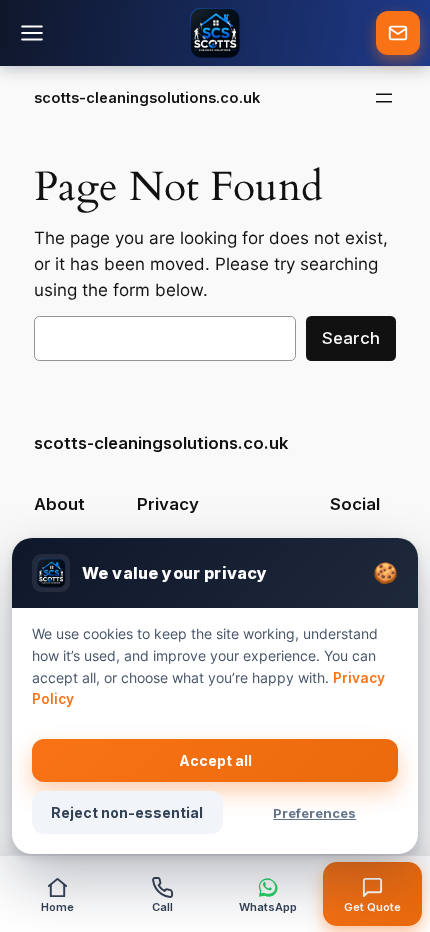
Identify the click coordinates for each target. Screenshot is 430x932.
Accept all (215, 760)
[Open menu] (384, 98)
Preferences (314, 813)
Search (351, 338)
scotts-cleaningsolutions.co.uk (147, 98)
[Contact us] (398, 33)
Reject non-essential (127, 812)
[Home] (215, 33)
